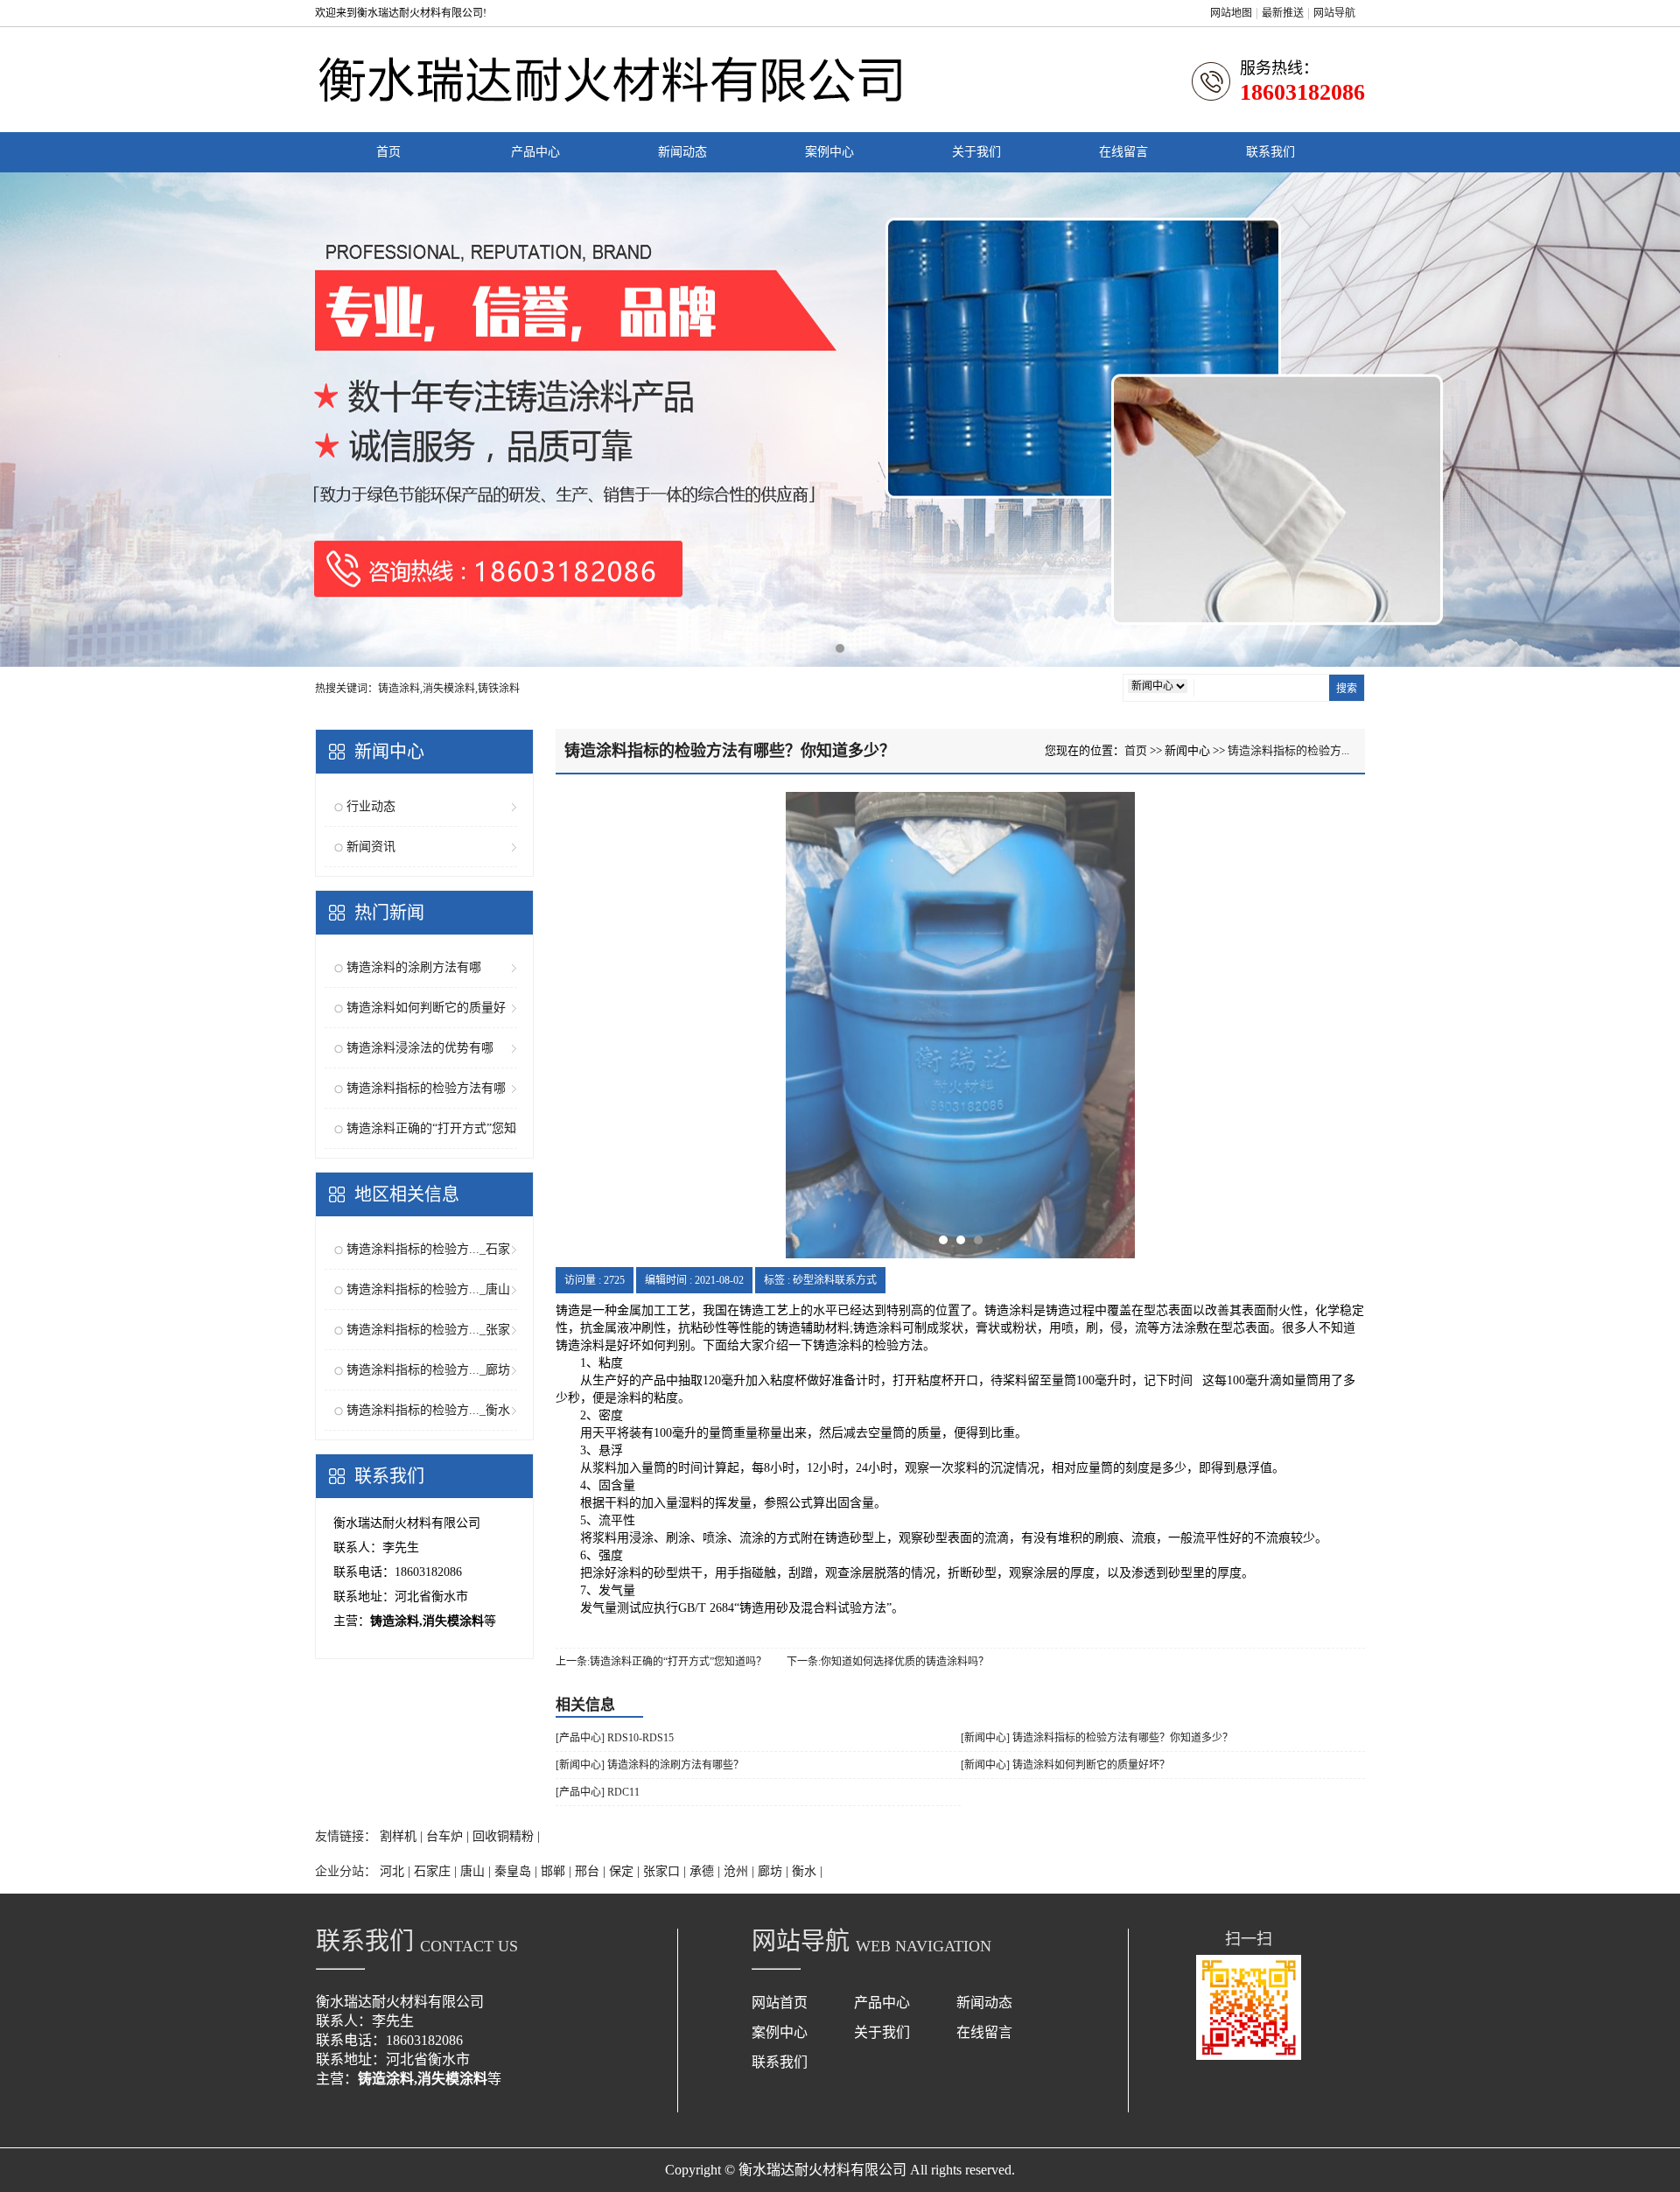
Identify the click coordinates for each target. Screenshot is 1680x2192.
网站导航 (1334, 13)
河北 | (397, 1871)
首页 (388, 152)
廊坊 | (775, 1871)
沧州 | (741, 1871)
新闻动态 (682, 152)
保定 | (626, 1871)
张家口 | (666, 1871)
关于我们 (976, 152)
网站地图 (1231, 13)
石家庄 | (437, 1871)
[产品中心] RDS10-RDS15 (615, 1738)
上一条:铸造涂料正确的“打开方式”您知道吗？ (661, 1662)
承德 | (707, 1871)
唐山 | (477, 1871)
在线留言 (1123, 152)
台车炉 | (449, 1836)
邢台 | (592, 1871)
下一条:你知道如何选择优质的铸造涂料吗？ (888, 1662)
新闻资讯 (371, 847)
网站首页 (780, 2003)
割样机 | (403, 1836)
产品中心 (535, 152)
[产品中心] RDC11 (598, 1792)
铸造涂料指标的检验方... (1288, 750)
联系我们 (1270, 152)
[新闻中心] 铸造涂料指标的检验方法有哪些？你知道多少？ (1097, 1738)
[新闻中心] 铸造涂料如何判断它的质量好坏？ (1065, 1765)
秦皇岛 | (518, 1871)
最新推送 (1283, 13)
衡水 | (807, 1871)
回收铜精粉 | (506, 1836)
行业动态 (371, 806)
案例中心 (829, 152)
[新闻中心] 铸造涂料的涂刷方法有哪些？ (650, 1765)
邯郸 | (558, 1871)
